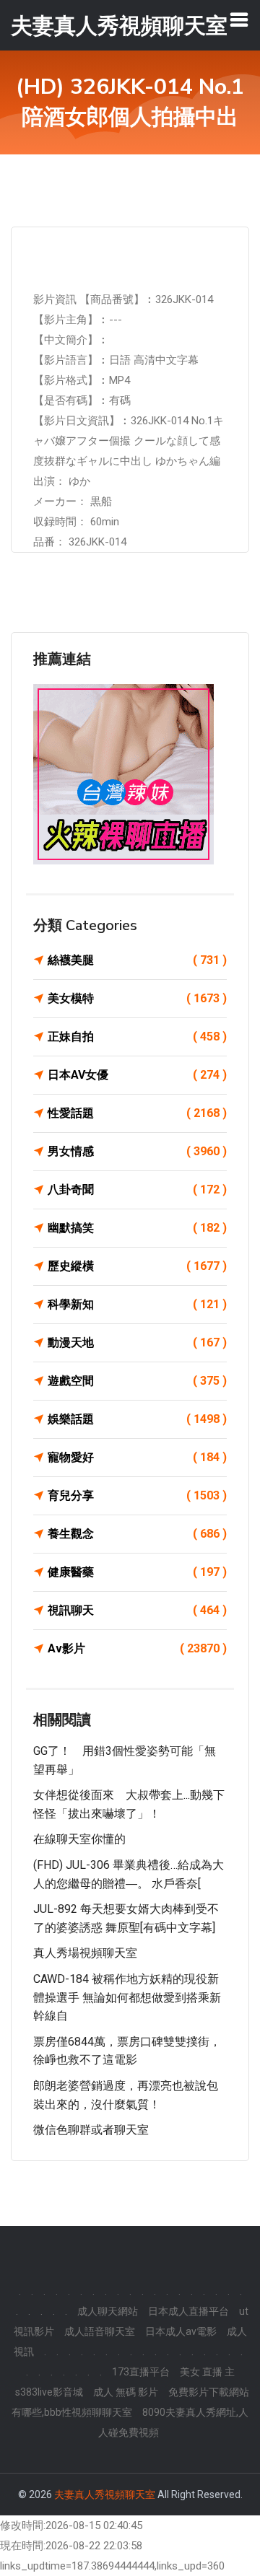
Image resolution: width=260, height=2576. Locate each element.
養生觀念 (137, 1534)
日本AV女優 (137, 1075)
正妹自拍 (137, 1037)
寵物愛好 (137, 1457)
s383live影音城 (49, 2392)
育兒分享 (137, 1495)
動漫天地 (137, 1342)
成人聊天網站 (108, 2311)
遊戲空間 (137, 1381)
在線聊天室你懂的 (79, 1839)
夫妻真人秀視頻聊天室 (105, 2494)
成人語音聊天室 (100, 2331)
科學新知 (137, 1304)
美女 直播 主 (207, 2372)
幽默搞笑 (137, 1228)
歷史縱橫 (137, 1266)
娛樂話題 (137, 1419)
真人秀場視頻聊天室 (85, 1953)
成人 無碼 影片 (126, 2392)
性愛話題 (137, 1113)
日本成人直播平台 (188, 2311)
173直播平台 (141, 2372)
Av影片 (137, 1648)
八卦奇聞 (137, 1190)
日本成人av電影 (181, 2331)
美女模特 (137, 998)
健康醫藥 (137, 1572)
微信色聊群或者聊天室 (91, 2130)
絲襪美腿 (137, 960)
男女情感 (137, 1151)
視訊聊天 (137, 1610)
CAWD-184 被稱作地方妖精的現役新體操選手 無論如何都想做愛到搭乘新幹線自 (127, 1997)
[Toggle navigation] (239, 19)
